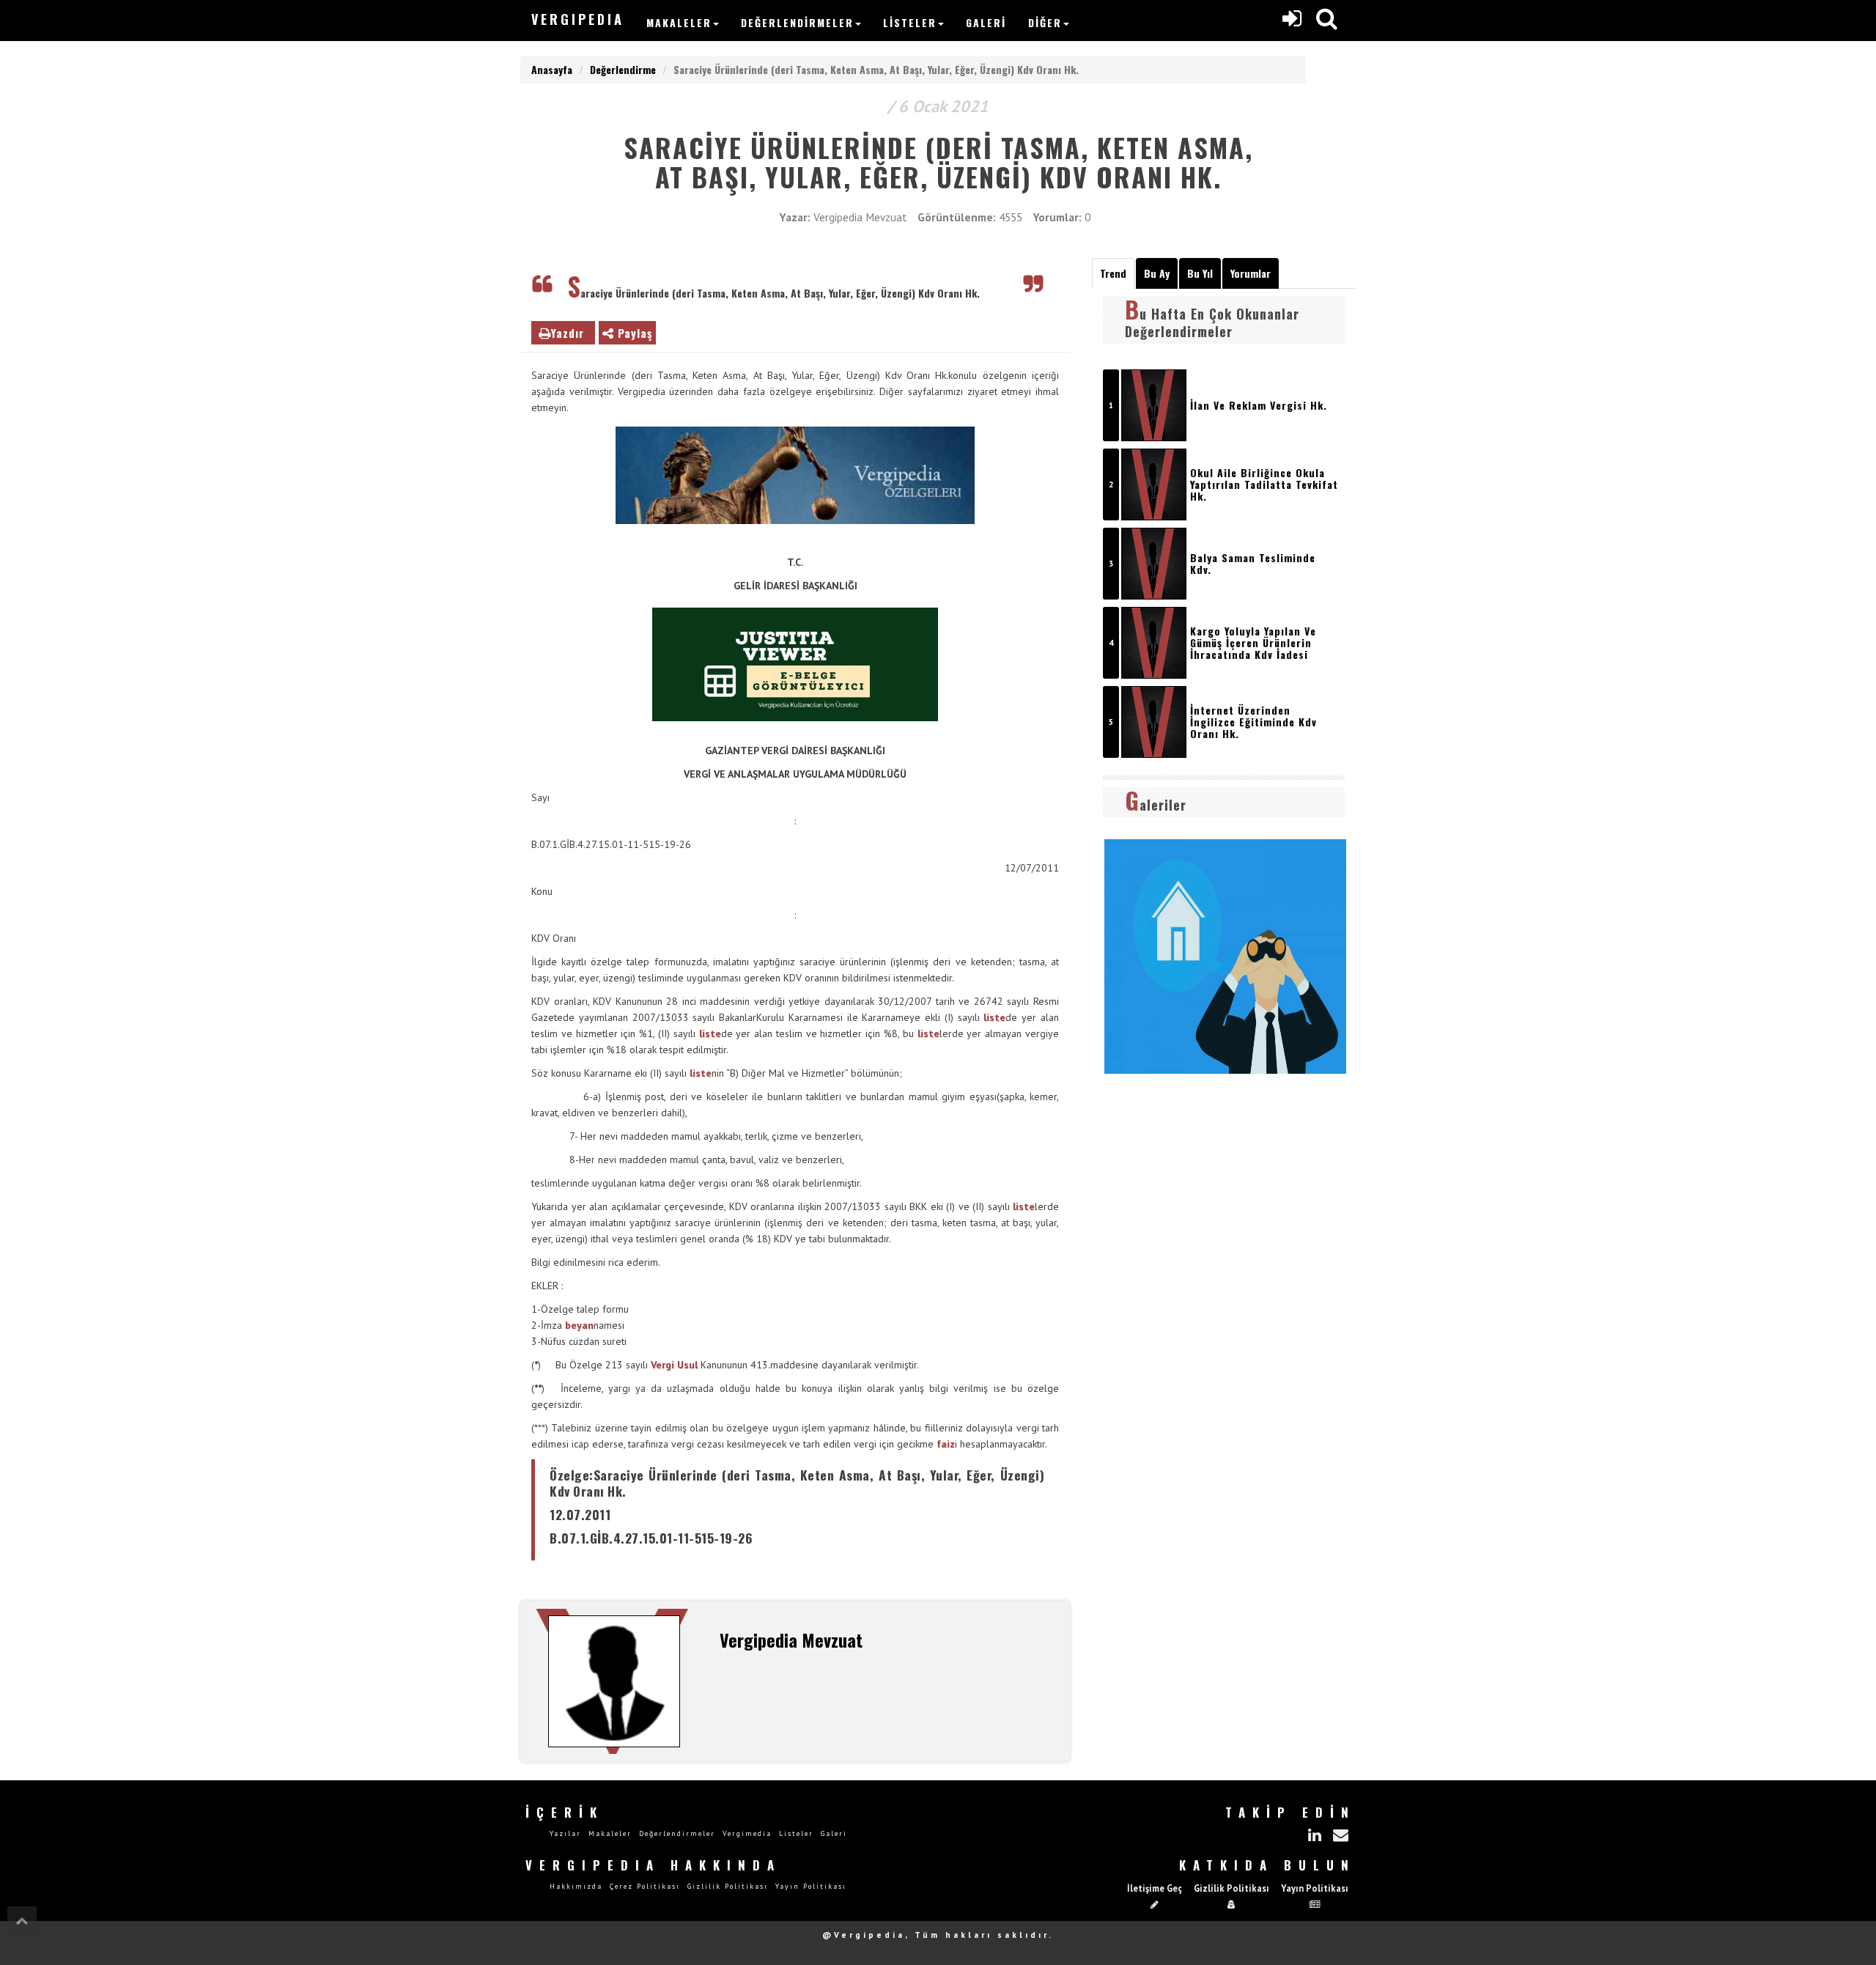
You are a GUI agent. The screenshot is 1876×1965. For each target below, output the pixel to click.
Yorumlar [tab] (1251, 273)
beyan (579, 1325)
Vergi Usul (674, 1365)
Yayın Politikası (811, 1886)
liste (994, 1017)
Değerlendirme (623, 69)
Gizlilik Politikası (728, 1886)
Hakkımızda (576, 1886)
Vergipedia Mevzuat (860, 217)
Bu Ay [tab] (1157, 273)
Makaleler (679, 22)
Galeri (986, 22)
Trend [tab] (1113, 273)
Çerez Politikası (645, 1886)
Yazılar (565, 1833)
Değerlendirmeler (797, 22)
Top (22, 1921)
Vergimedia (747, 1833)
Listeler (910, 22)
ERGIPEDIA (578, 19)
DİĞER (1045, 22)
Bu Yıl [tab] (1200, 273)
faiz (946, 1444)
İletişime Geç (1155, 1888)
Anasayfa (552, 69)
